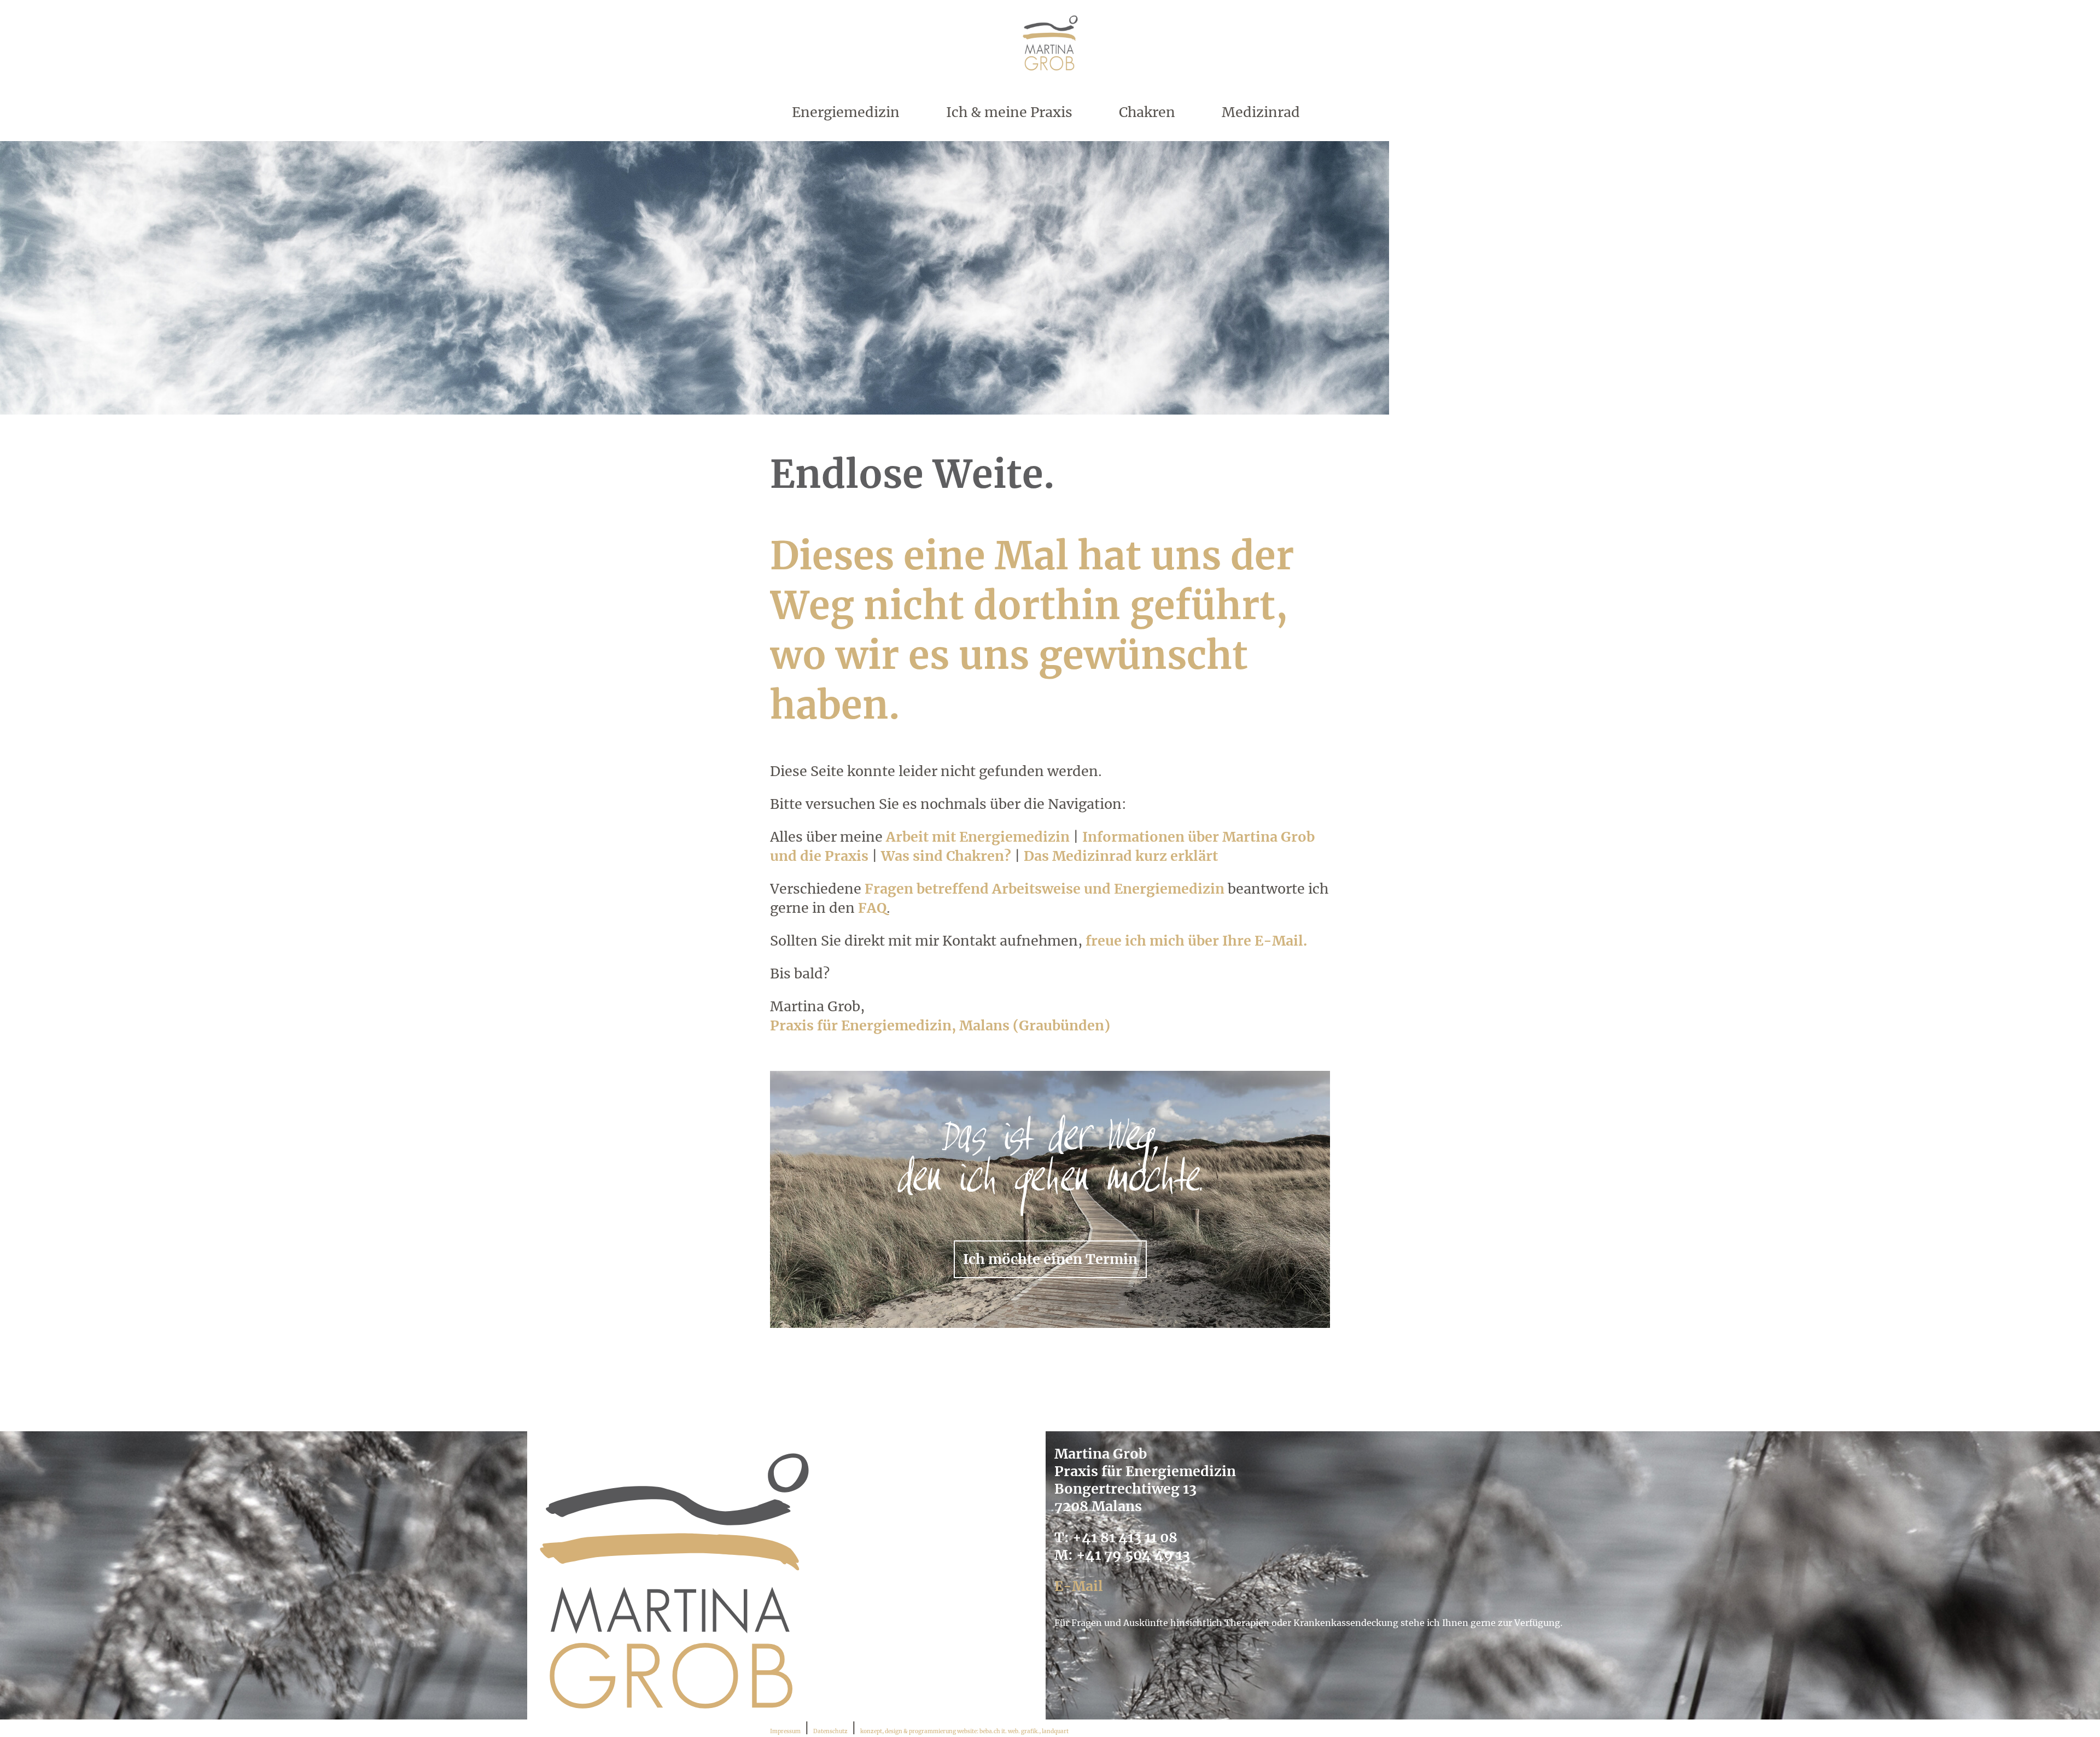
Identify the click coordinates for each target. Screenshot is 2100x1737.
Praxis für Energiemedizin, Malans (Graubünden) (940, 1025)
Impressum (785, 1731)
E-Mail (1079, 1586)
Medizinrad (1261, 112)
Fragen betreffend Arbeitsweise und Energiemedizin (1045, 889)
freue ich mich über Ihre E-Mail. (1196, 941)
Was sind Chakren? (946, 856)
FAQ (872, 908)
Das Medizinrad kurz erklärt (1121, 856)
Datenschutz (830, 1731)
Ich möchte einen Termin (1050, 1259)
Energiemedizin (846, 112)
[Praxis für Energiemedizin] (1050, 75)
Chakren (1147, 112)
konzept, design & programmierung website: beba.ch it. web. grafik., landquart (964, 1731)
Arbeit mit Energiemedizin (978, 837)
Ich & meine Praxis (1009, 112)
